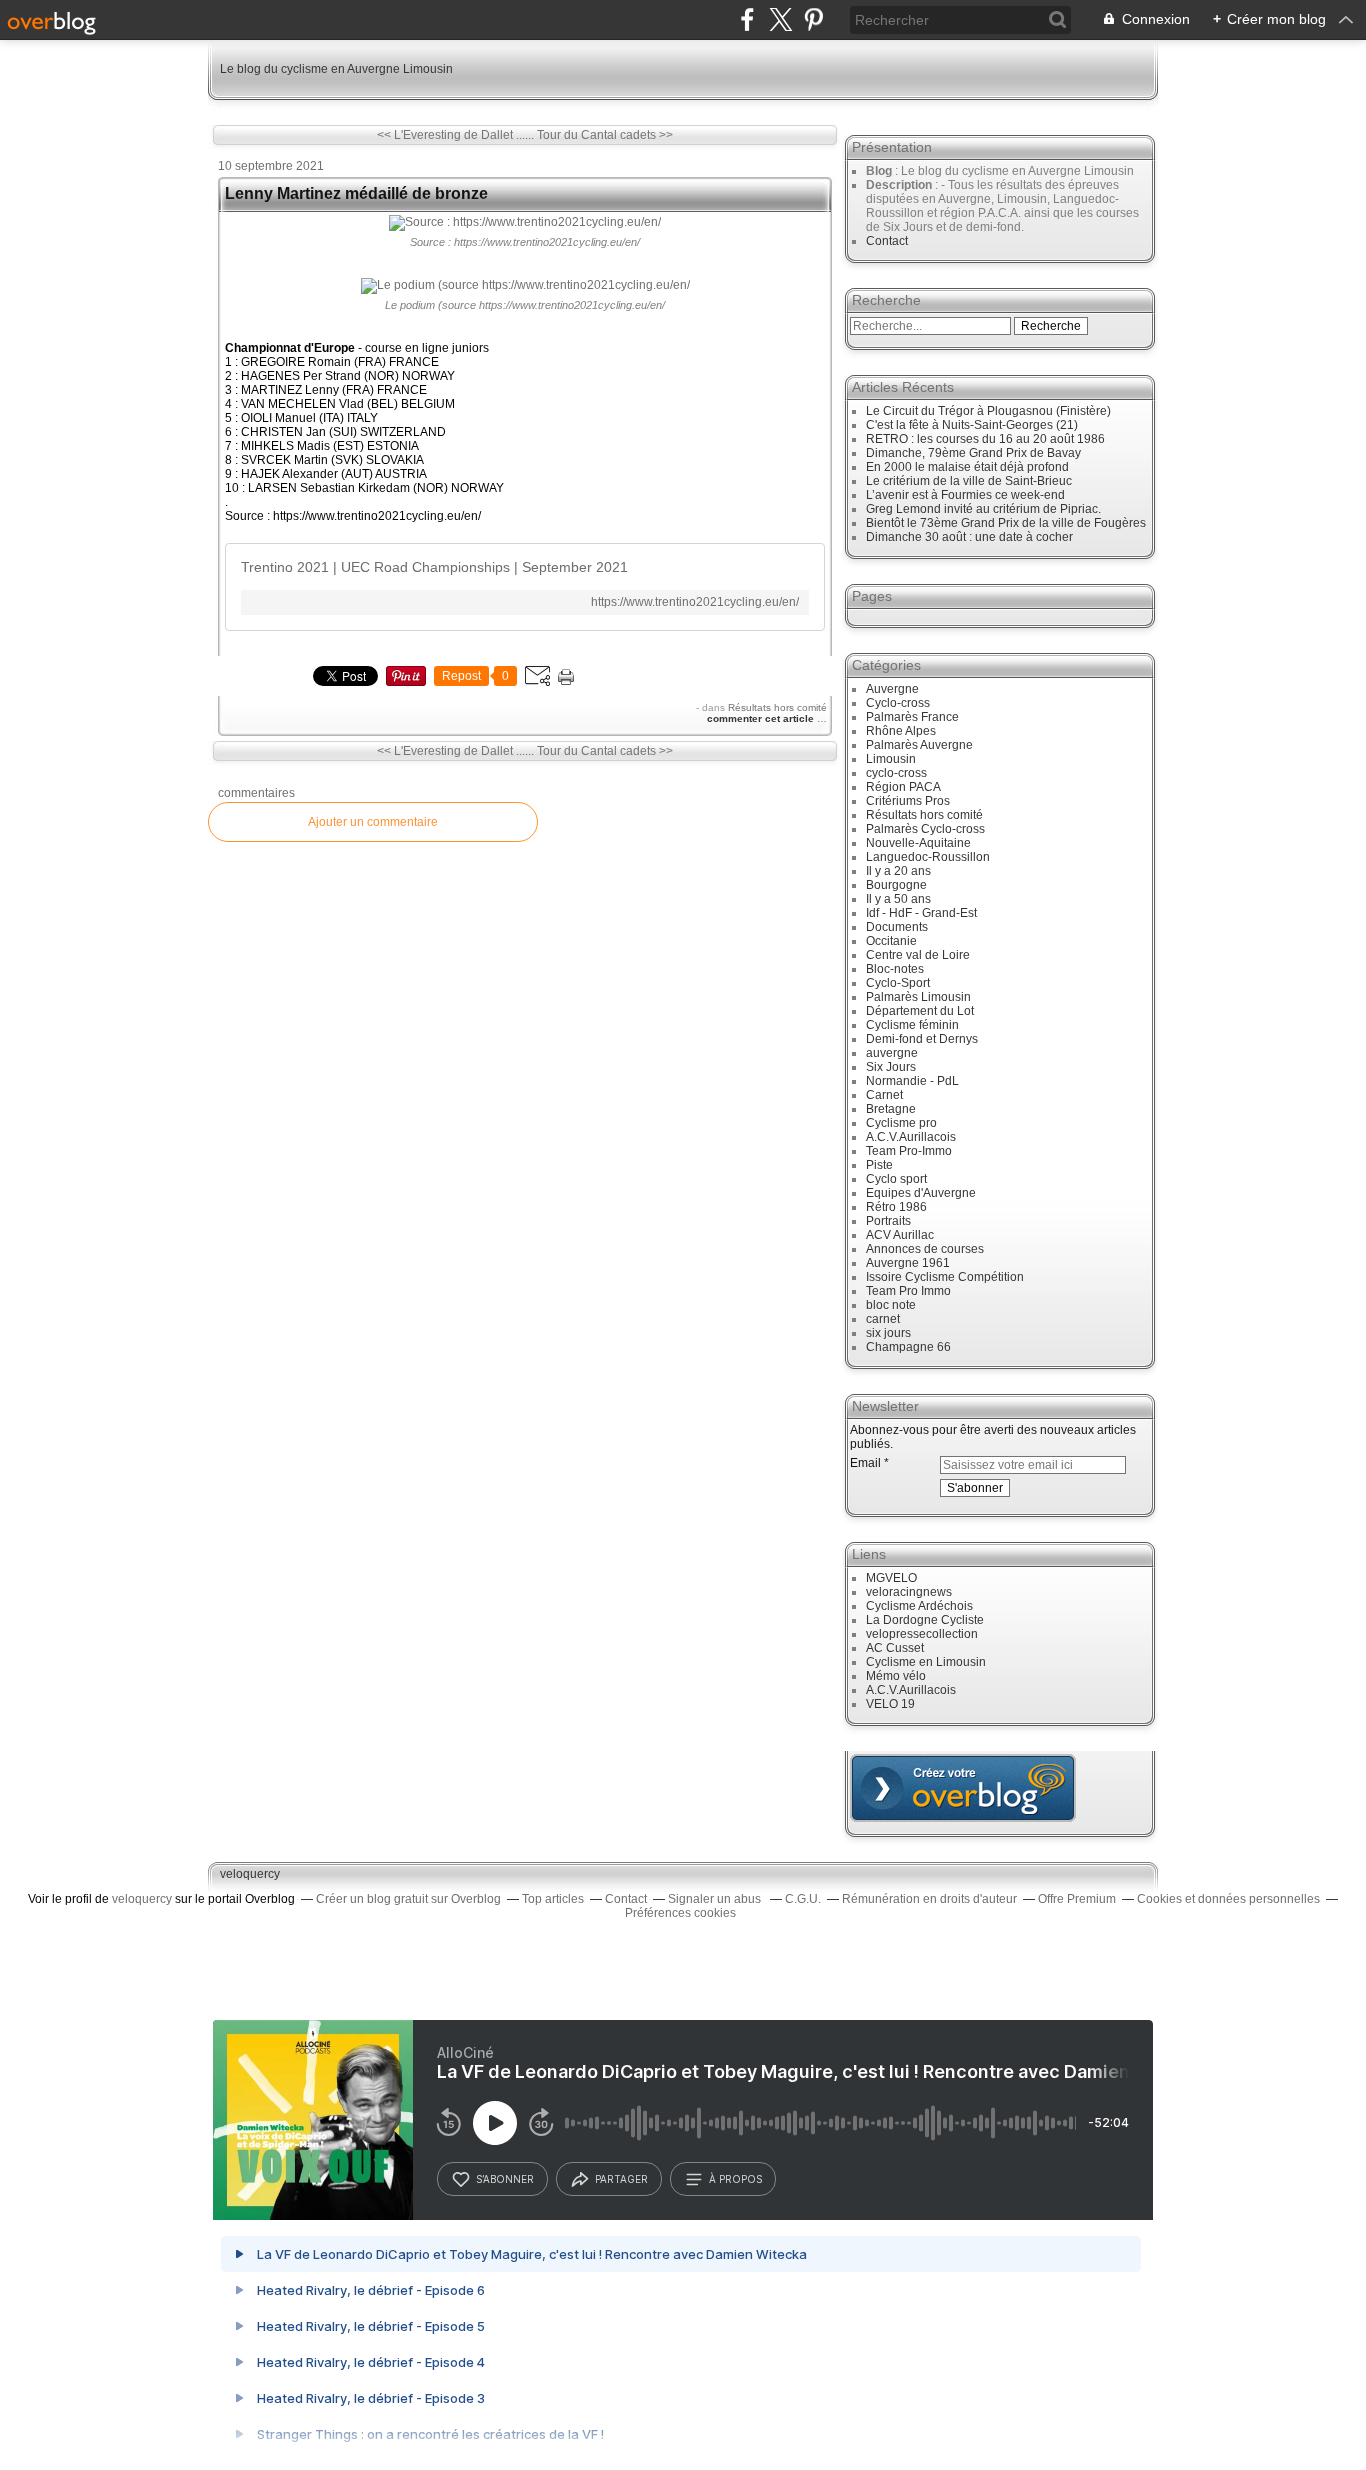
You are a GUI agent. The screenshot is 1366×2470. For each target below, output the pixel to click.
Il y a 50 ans (898, 899)
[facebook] (747, 19)
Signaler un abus (716, 1899)
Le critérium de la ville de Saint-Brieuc (969, 481)
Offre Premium (1077, 1899)
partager (621, 2179)
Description (900, 185)
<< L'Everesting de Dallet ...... (455, 135)
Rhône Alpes (901, 731)
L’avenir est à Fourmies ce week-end (965, 495)
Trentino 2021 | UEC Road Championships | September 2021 (434, 567)
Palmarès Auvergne (919, 745)
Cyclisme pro (901, 1123)
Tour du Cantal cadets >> (605, 135)
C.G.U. (803, 1899)
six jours (888, 1333)
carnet (883, 1319)
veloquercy (250, 1874)
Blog (879, 171)
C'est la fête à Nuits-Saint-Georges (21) (972, 425)
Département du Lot (920, 1011)
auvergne (892, 1053)
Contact (887, 241)
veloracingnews (909, 1592)
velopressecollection (922, 1634)
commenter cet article (762, 718)
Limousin (891, 759)
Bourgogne (896, 885)
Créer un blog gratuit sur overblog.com (963, 1788)
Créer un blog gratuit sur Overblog (408, 1899)
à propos (735, 2179)
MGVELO (891, 1578)
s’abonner (505, 2179)
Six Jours (891, 1067)
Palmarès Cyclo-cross (925, 829)
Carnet (884, 1095)
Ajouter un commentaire (373, 822)
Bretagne (891, 1109)
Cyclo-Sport (898, 983)
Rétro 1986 (896, 1207)
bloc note (891, 1305)
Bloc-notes (895, 969)
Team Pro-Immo (909, 1151)
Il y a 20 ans (898, 871)
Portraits (888, 1221)
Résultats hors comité (777, 707)
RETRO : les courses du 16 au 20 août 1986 (985, 439)
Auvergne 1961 (908, 1263)
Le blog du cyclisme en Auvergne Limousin (336, 69)
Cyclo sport (896, 1179)
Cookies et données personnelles (1228, 1899)
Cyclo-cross (898, 703)
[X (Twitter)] (780, 19)
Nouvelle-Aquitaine (918, 843)
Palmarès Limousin (918, 997)
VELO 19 (890, 1704)
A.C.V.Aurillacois (911, 1137)
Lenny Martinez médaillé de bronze (356, 193)
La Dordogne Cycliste (925, 1620)
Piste (879, 1165)
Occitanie (891, 941)
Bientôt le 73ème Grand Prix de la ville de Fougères (1006, 523)
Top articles (553, 1899)
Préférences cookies (680, 1913)
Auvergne (892, 689)
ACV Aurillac (900, 1235)
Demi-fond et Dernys (922, 1039)
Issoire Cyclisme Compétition (945, 1277)
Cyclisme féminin (912, 1025)
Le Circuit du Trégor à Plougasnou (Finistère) (988, 411)
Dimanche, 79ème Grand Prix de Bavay (973, 453)
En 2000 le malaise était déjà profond (967, 467)
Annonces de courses (925, 1249)
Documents (897, 927)
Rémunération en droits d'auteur (929, 1899)
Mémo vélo (896, 1676)
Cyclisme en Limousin (926, 1662)
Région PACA (903, 787)
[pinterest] (813, 19)
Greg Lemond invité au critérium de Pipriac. (983, 509)
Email (865, 1463)
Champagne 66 (908, 1347)
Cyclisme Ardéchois (919, 1606)
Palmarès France (912, 717)
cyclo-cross (896, 773)
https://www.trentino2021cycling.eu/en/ (695, 602)
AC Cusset (895, 1648)
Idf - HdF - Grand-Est (921, 913)
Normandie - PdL (912, 1081)
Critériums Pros (908, 801)
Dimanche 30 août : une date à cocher (969, 537)
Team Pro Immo (908, 1291)
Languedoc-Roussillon (928, 857)
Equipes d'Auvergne (921, 1193)
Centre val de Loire (918, 955)
